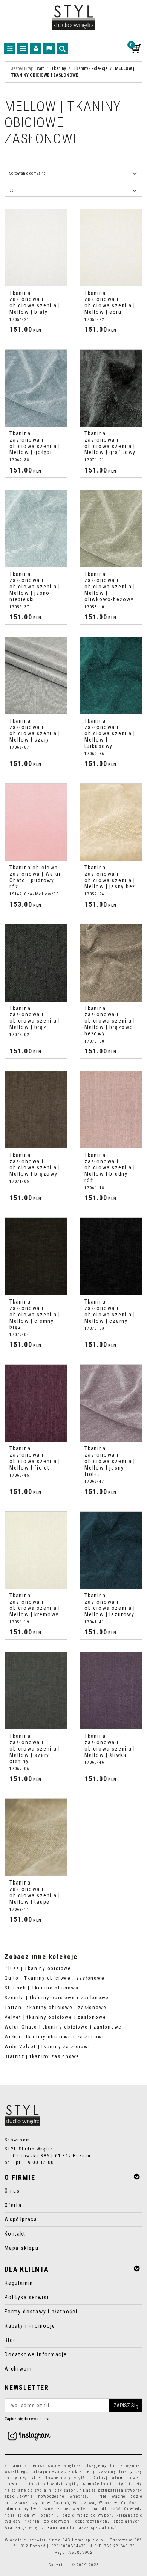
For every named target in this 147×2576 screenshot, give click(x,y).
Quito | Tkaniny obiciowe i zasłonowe (55, 1978)
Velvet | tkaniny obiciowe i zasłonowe (55, 2017)
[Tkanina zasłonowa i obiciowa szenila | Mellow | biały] (36, 248)
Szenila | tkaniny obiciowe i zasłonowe (57, 1998)
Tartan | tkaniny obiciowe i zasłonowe (55, 2007)
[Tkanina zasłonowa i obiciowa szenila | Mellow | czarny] (111, 1256)
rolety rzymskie (22, 2478)
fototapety (112, 2484)
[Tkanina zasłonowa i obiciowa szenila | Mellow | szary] (36, 676)
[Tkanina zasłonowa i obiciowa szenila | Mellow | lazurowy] (111, 1550)
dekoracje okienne (70, 2472)
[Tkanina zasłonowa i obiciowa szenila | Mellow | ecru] (111, 248)
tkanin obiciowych (47, 2521)
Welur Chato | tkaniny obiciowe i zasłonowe (63, 2027)
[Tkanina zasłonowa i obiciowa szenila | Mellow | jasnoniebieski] (36, 529)
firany (126, 2472)
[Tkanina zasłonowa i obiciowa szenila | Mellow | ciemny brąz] (36, 1256)
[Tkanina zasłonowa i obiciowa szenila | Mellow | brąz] (36, 963)
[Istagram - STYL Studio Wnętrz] (29, 2435)
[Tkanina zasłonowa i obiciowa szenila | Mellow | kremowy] (36, 1550)
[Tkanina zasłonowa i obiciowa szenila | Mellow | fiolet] (36, 1403)
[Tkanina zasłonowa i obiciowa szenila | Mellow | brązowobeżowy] (111, 963)
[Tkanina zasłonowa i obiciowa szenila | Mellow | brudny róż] (111, 1110)
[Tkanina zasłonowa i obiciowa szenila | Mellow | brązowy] (36, 1110)
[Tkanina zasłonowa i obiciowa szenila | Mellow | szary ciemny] (36, 1691)
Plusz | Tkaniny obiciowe (38, 1968)
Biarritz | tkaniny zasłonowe (42, 2056)
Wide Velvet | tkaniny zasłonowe (48, 2046)
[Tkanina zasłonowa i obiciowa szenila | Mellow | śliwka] (111, 1691)
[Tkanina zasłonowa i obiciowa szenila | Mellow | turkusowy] (111, 676)
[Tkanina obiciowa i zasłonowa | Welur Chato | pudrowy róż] (36, 822)
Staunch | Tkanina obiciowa (42, 1988)
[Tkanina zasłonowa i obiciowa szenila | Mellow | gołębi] (36, 388)
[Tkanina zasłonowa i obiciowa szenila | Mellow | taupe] (36, 1837)
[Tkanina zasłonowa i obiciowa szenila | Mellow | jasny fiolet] (111, 1403)
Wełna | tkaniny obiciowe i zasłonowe (55, 2037)
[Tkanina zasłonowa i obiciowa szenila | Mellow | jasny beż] (111, 822)
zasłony (107, 2472)
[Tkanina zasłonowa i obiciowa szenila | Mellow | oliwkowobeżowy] (111, 529)
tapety (136, 2484)
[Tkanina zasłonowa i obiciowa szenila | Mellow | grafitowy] (111, 388)
